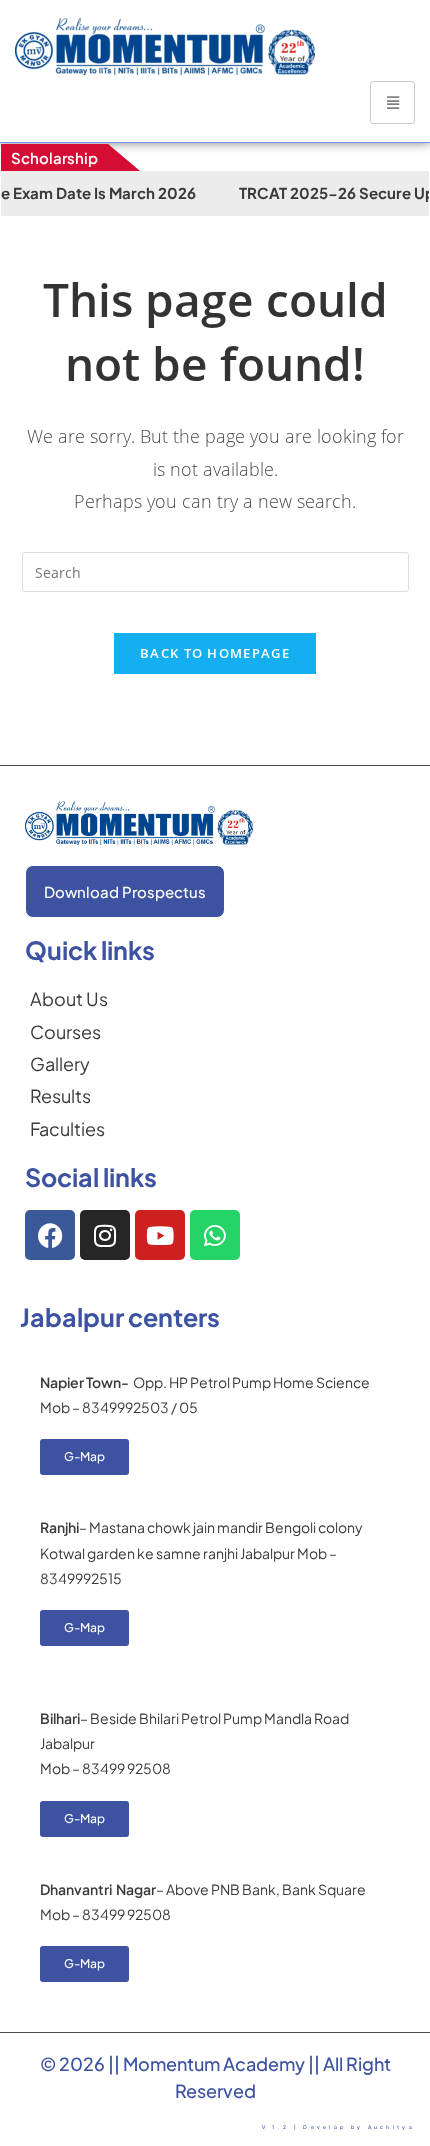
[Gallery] (69, 1064)
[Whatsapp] (215, 1235)
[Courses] (69, 1032)
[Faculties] (69, 1129)
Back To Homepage (215, 653)
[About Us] (69, 999)
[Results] (69, 1096)
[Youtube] (160, 1235)
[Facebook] (50, 1235)
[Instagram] (105, 1235)
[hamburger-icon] (392, 102)
